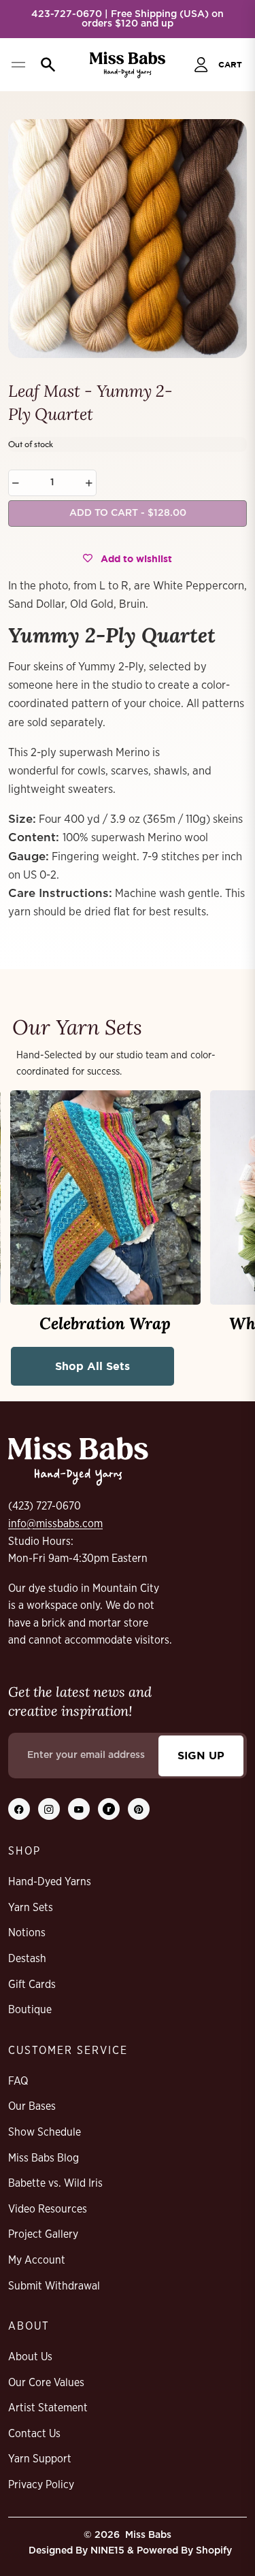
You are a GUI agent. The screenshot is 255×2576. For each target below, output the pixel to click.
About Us (30, 2357)
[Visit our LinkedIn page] (109, 1809)
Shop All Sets (92, 1366)
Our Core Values (46, 2383)
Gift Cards (32, 1985)
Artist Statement (48, 2408)
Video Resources (48, 2209)
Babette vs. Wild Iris (55, 2183)
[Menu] (18, 65)
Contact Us (34, 2434)
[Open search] (45, 65)
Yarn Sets (31, 1908)
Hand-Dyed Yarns (50, 1882)
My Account (37, 2260)
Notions (27, 1933)
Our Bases (32, 2106)
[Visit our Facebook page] (19, 1809)
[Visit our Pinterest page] (139, 1809)
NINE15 (107, 2551)
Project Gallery (43, 2234)
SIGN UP (201, 1755)
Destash (27, 1959)
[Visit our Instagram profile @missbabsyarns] (49, 1809)
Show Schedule (45, 2132)
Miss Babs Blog (44, 2158)
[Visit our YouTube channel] (79, 1809)
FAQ (18, 2081)
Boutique (30, 2010)
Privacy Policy (41, 2485)
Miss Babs (148, 2535)
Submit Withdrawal (54, 2286)
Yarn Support (40, 2459)
